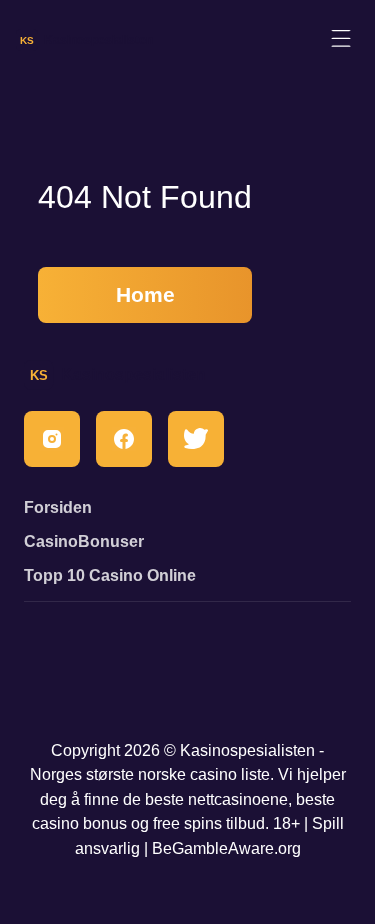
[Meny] (341, 39)
